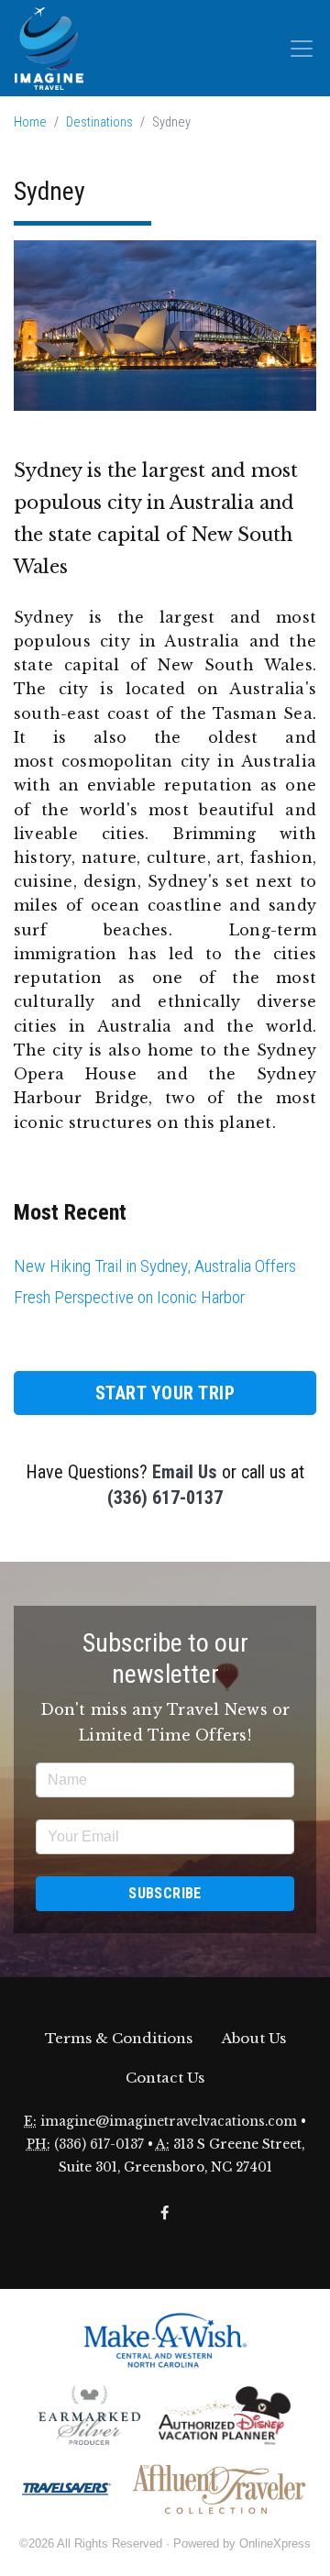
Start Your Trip (165, 1393)
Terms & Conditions (119, 2038)
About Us (254, 2038)
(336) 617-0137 (165, 1498)
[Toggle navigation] (302, 49)
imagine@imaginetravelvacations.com (169, 2122)
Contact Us (165, 2078)
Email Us (185, 1472)
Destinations (99, 122)
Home (30, 122)
